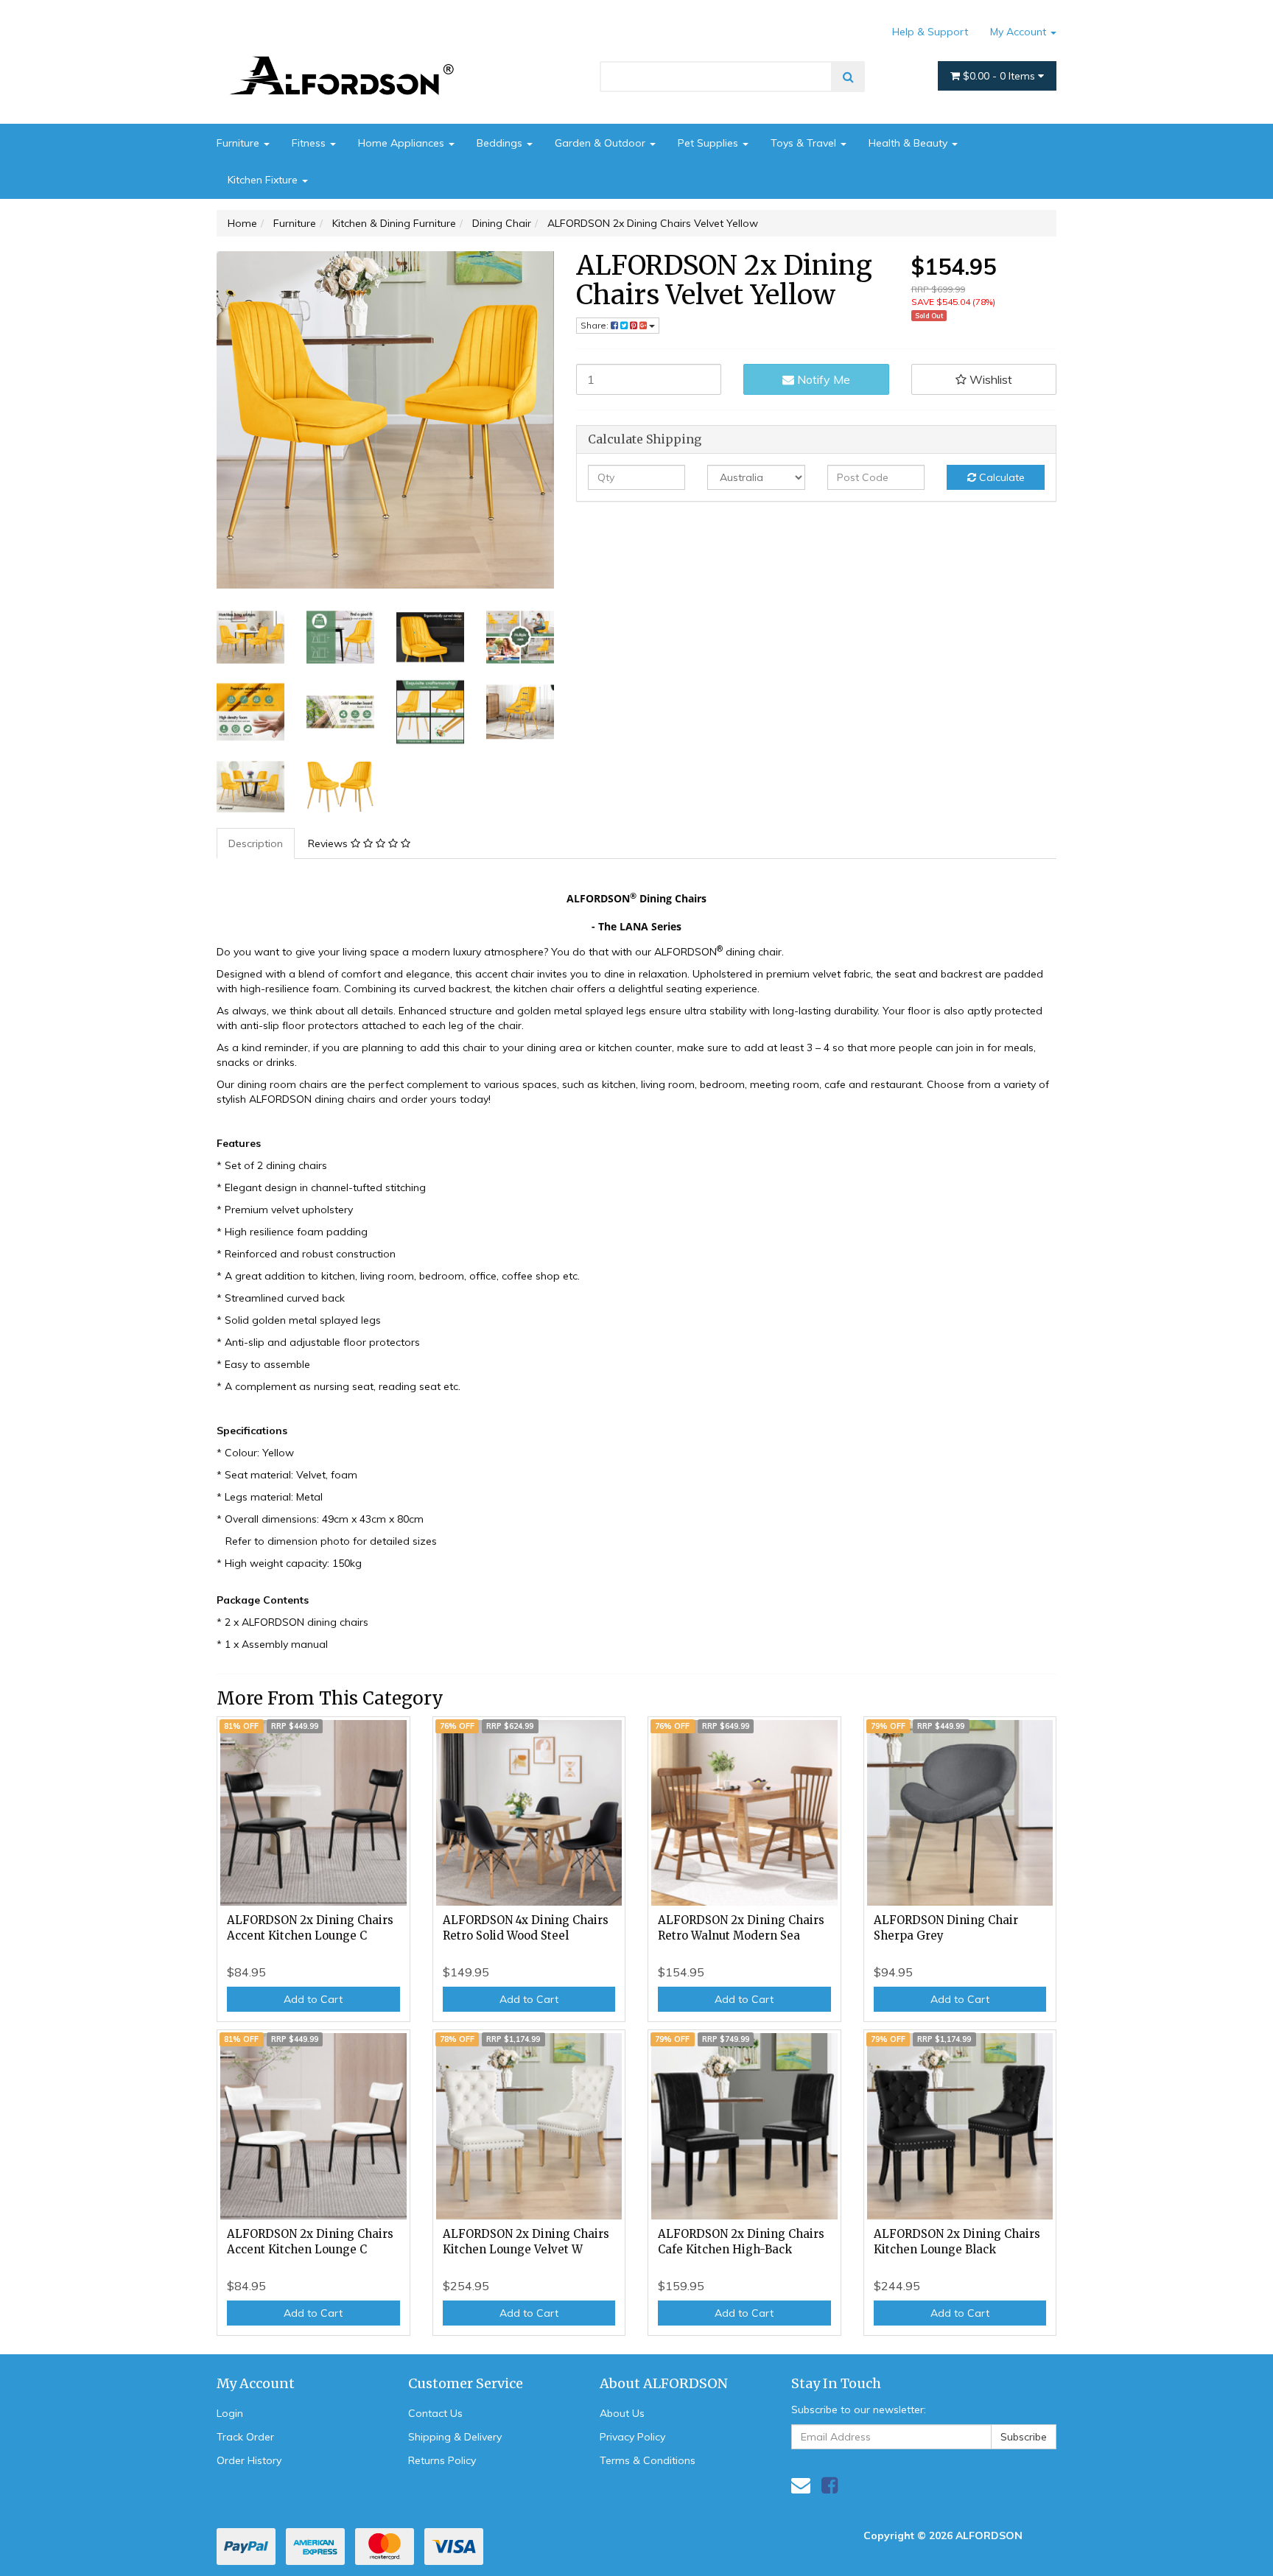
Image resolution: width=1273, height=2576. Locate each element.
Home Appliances (403, 143)
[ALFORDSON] (349, 54)
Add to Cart (313, 1999)
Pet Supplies (709, 143)
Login (230, 2413)
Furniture (239, 143)
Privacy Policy (632, 2437)
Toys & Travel (805, 143)
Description (256, 843)
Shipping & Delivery (455, 2437)
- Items (1000, 76)
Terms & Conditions (648, 2460)
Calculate (1000, 477)
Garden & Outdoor (602, 143)
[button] (984, 379)
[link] (830, 2485)
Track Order (245, 2437)
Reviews (329, 843)
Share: (596, 325)
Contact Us (435, 2413)
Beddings (501, 143)
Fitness (310, 143)
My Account (1020, 32)
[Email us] (801, 2485)
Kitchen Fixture (264, 180)
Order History (249, 2460)
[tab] (256, 843)
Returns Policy (442, 2460)
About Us (622, 2413)
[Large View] (250, 637)
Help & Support (930, 32)
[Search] (848, 77)
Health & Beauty (909, 143)
